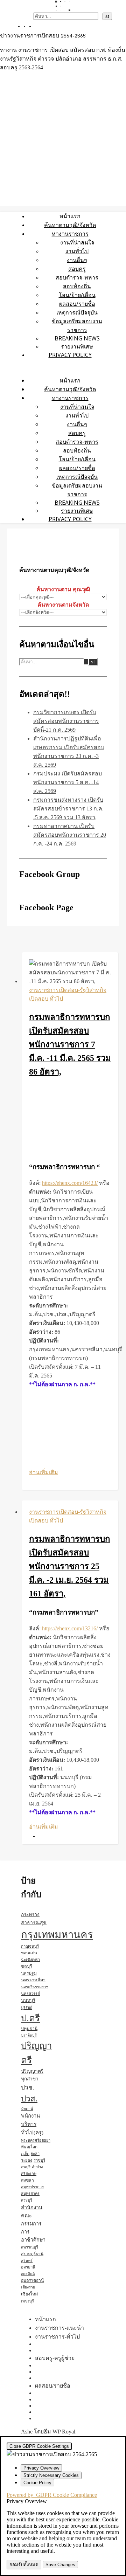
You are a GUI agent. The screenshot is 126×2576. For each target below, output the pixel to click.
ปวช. (27, 2088)
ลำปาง (37, 2167)
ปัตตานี (27, 2109)
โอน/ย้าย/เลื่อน (77, 295)
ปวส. (29, 2099)
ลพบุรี (26, 2167)
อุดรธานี (28, 2267)
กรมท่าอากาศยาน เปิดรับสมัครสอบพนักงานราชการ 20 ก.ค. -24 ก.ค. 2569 (70, 835)
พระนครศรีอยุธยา (36, 2140)
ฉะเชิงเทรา (30, 1960)
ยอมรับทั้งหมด (24, 2565)
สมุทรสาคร (30, 2194)
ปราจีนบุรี (29, 2035)
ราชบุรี (39, 2160)
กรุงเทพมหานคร (57, 1935)
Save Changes (60, 2565)
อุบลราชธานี (32, 2280)
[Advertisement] (70, 1120)
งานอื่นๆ (77, 260)
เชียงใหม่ (29, 2294)
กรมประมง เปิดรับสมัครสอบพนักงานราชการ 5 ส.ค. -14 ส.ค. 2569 (68, 782)
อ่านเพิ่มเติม (44, 1472)
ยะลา (35, 2154)
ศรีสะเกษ (29, 2174)
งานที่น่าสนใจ (77, 242)
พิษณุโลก (29, 2147)
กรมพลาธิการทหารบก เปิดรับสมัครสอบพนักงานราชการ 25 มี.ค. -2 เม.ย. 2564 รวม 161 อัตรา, (70, 1566)
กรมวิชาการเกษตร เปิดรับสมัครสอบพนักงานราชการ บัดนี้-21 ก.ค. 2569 (66, 721)
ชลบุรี (27, 1966)
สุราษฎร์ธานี (32, 2254)
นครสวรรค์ (31, 1994)
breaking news (77, 338)
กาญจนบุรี (30, 1946)
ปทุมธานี (29, 2029)
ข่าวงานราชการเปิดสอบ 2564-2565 (43, 36)
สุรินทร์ (27, 2261)
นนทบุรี (28, 2001)
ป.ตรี (30, 2018)
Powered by (52, 2495)
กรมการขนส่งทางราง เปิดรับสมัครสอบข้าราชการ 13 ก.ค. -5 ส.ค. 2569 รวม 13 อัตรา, (68, 809)
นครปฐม (29, 1973)
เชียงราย (28, 2287)
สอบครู (77, 269)
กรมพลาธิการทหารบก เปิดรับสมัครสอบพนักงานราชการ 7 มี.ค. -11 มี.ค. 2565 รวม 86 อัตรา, (70, 1044)
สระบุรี (27, 2200)
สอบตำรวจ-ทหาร (77, 277)
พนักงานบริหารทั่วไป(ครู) (32, 2124)
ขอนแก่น (29, 1953)
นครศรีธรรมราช (35, 1987)
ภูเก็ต (25, 2154)
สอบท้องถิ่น (77, 286)
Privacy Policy (70, 355)
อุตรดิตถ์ (28, 2274)
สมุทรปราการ (32, 2187)
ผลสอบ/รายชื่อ (77, 304)
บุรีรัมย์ (27, 2008)
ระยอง (27, 2160)
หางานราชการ (70, 234)
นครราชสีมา (33, 1980)
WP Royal (64, 2432)
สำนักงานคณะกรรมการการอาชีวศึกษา (33, 2224)
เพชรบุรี (27, 2301)
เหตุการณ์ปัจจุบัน (77, 312)
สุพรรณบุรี (30, 2247)
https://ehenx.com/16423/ (70, 1183)
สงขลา (27, 2180)
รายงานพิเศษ (77, 346)
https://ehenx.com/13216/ (70, 1628)
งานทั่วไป (77, 251)
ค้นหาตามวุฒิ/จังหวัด (70, 225)
